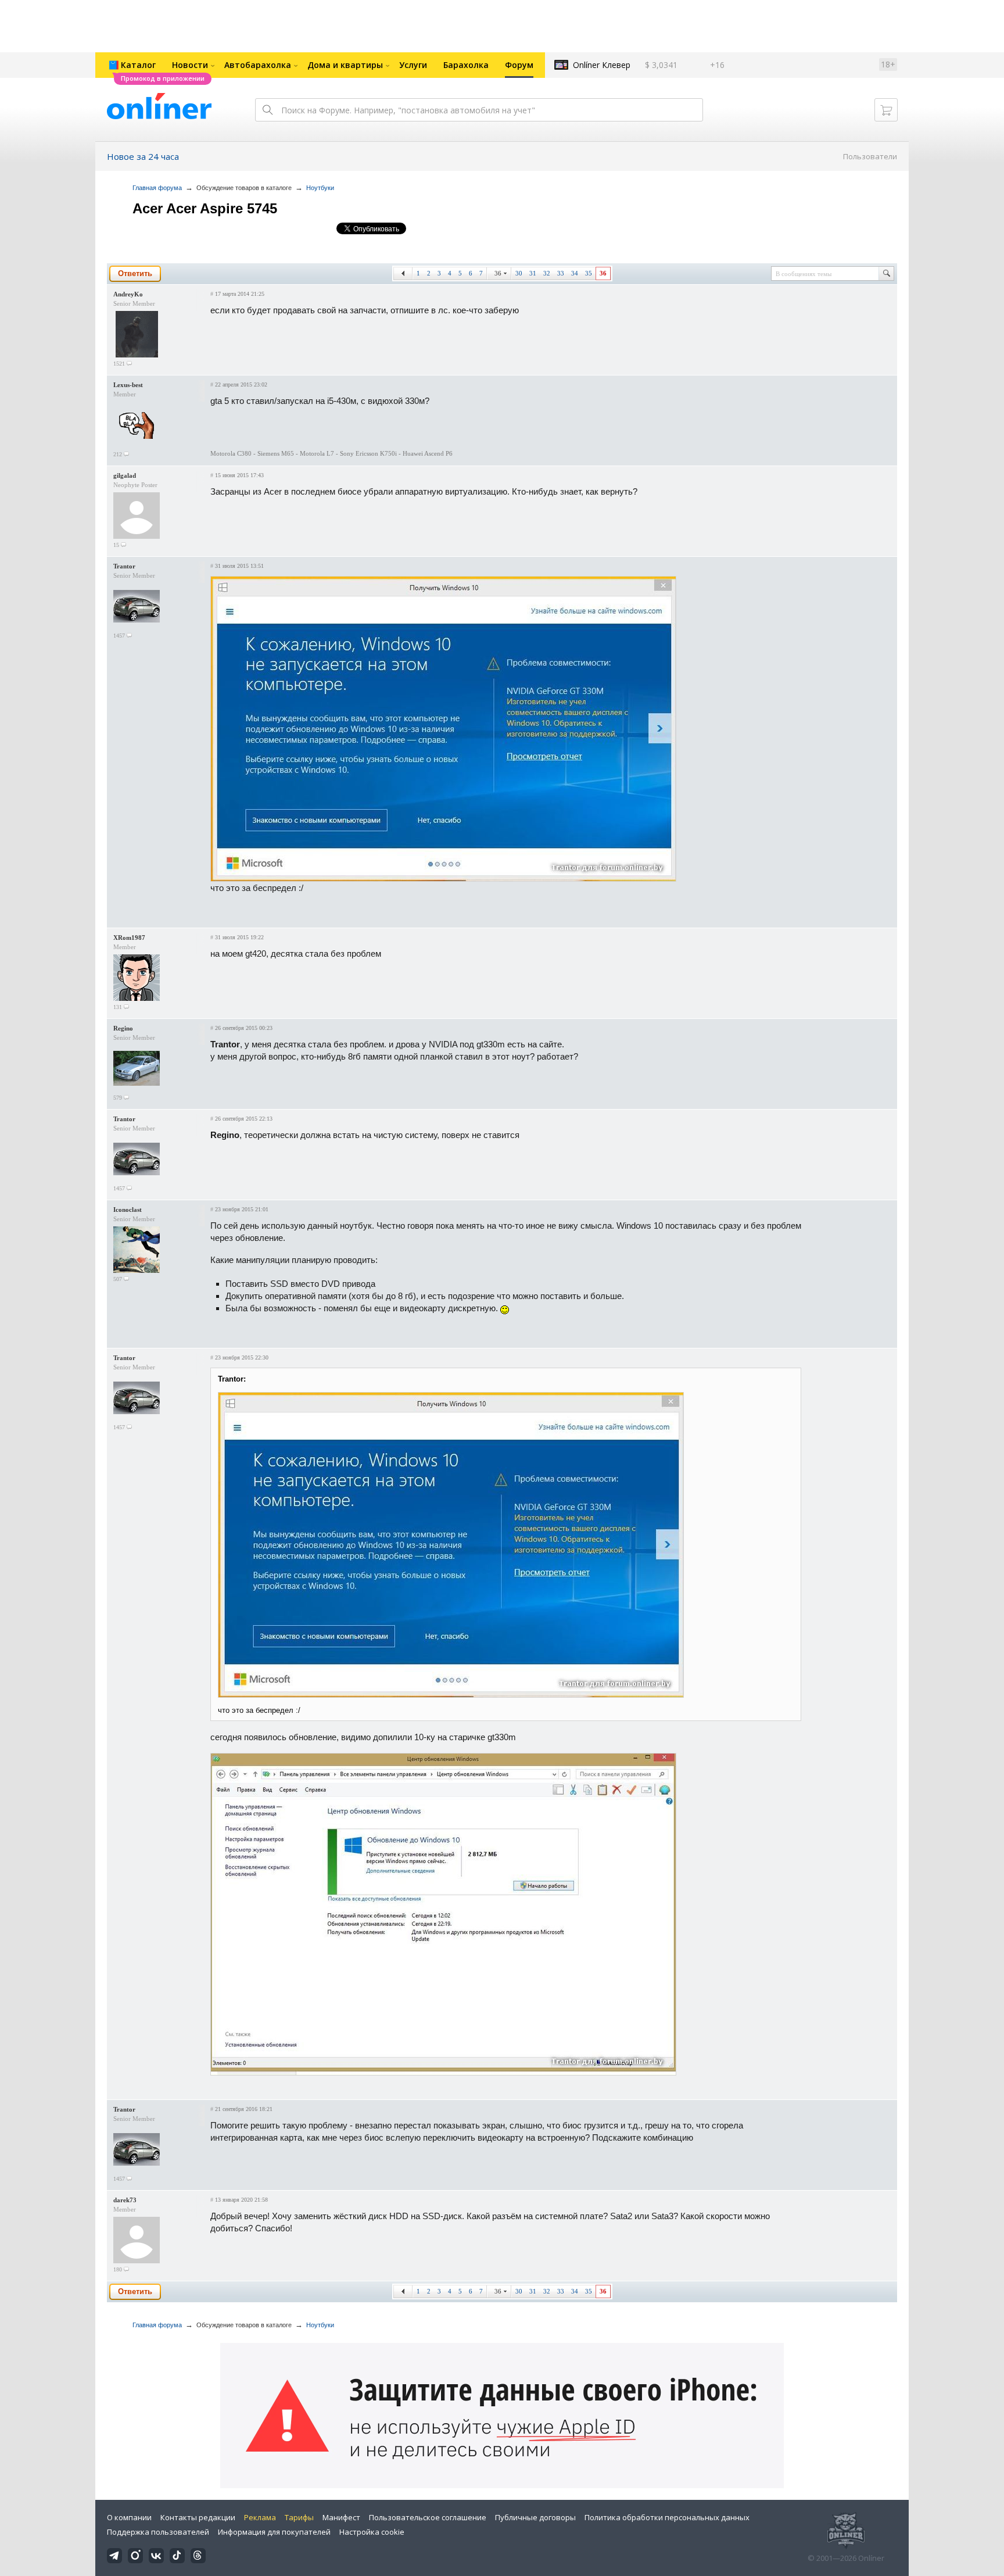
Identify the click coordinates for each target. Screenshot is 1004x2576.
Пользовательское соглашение (428, 2517)
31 (533, 273)
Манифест (341, 2517)
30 (519, 273)
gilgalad (125, 475)
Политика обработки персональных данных (667, 2517)
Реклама (260, 2517)
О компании (129, 2517)
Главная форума (157, 188)
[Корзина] (886, 110)
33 (561, 273)
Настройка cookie (372, 2532)
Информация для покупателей (274, 2532)
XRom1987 (129, 938)
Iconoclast (128, 1210)
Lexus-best (128, 385)
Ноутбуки (320, 188)
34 (575, 273)
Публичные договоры (535, 2517)
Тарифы (299, 2517)
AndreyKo (128, 294)
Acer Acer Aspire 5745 (205, 208)
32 (547, 273)
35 (589, 273)
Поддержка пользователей (158, 2532)
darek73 (125, 2200)
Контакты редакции (198, 2517)
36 (498, 273)
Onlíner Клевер (602, 65)
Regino (123, 1028)
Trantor (124, 566)
